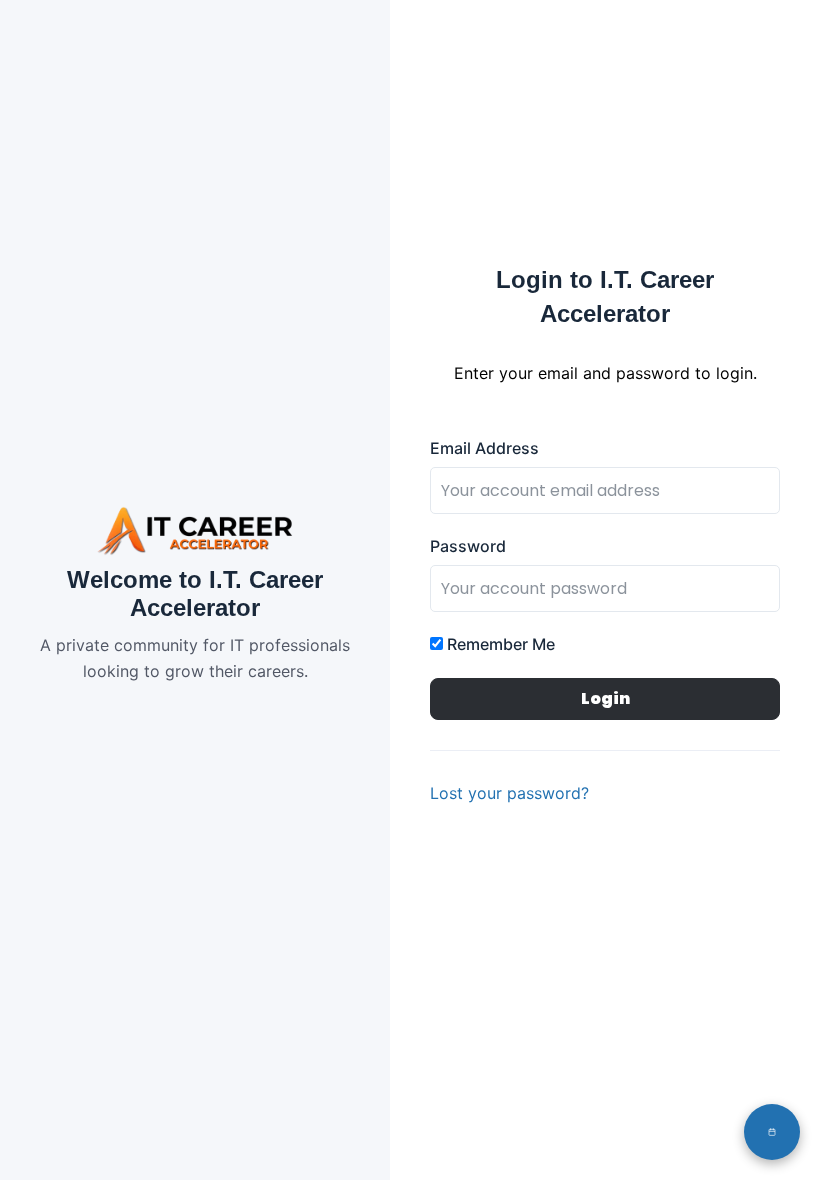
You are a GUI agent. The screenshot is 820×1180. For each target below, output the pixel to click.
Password (468, 546)
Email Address (484, 448)
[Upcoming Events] (772, 1132)
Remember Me (499, 644)
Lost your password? (509, 793)
